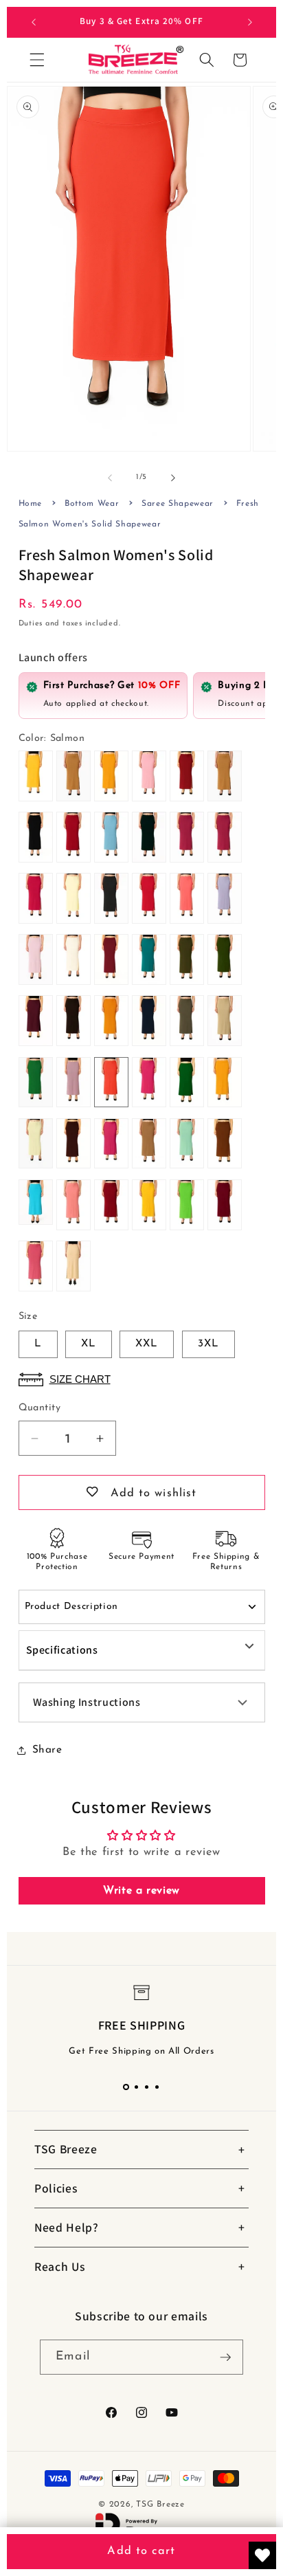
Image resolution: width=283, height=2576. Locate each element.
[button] (37, 60)
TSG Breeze (160, 2505)
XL (89, 1344)
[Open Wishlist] (262, 2555)
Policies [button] (56, 2188)
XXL (147, 1344)
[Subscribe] (225, 2357)
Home (31, 504)
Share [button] (47, 1750)
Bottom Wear (92, 504)
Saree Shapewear (178, 504)
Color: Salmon (52, 739)
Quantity (40, 1408)
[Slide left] (110, 478)
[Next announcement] (250, 22)
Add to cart (141, 2551)
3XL (208, 1344)
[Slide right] (173, 478)
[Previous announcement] (34, 22)
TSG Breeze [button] (66, 2149)
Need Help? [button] (67, 2227)
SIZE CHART (80, 1379)
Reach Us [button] (60, 2266)
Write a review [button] (141, 1891)
